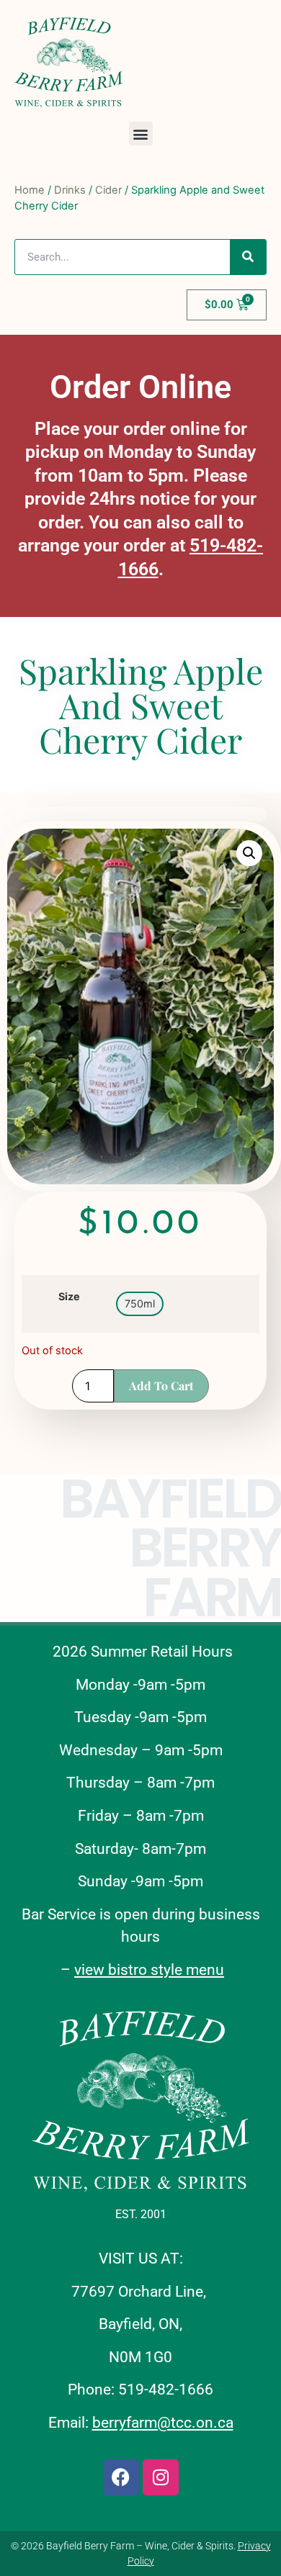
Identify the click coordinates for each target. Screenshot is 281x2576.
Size (69, 1297)
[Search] (248, 257)
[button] (141, 134)
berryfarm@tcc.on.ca (163, 2423)
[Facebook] (121, 2477)
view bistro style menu (149, 1970)
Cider (108, 190)
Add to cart (161, 1386)
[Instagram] (161, 2477)
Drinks (70, 190)
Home (30, 190)
